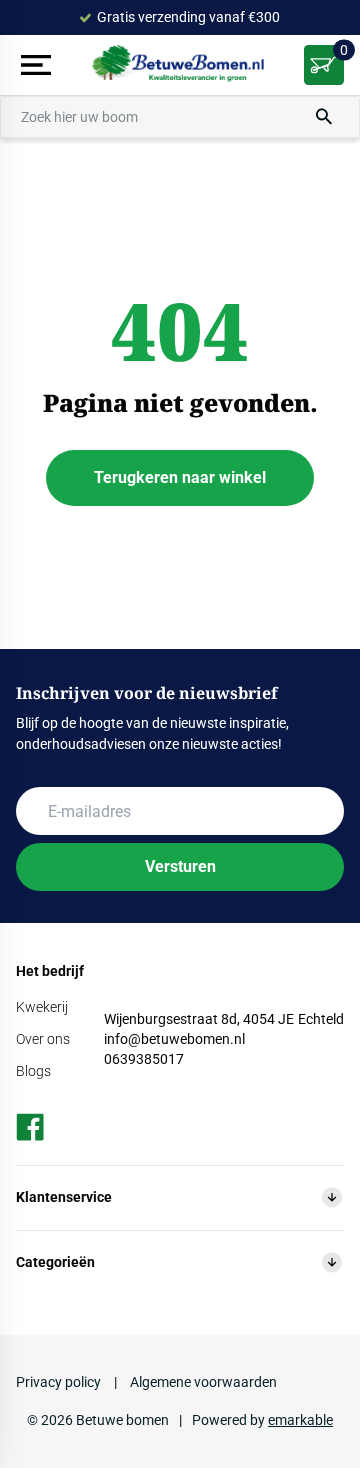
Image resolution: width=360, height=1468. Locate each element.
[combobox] (180, 117)
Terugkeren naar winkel (180, 477)
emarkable (300, 1420)
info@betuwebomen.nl (174, 1039)
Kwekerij (42, 1007)
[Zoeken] (324, 117)
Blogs (33, 1071)
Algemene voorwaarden (202, 1382)
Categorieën (55, 1262)
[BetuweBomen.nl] (180, 65)
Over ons (43, 1039)
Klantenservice (64, 1197)
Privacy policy (60, 1382)
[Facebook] (30, 1127)
